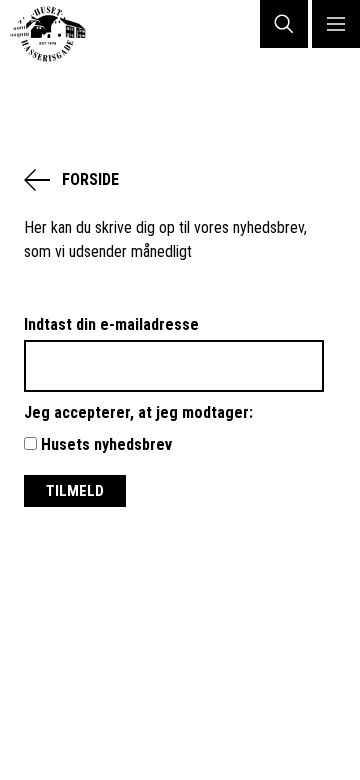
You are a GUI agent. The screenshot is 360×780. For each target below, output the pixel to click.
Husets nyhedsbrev (104, 444)
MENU (336, 24)
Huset (56, 34)
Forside (90, 179)
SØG (284, 24)
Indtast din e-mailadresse (111, 324)
